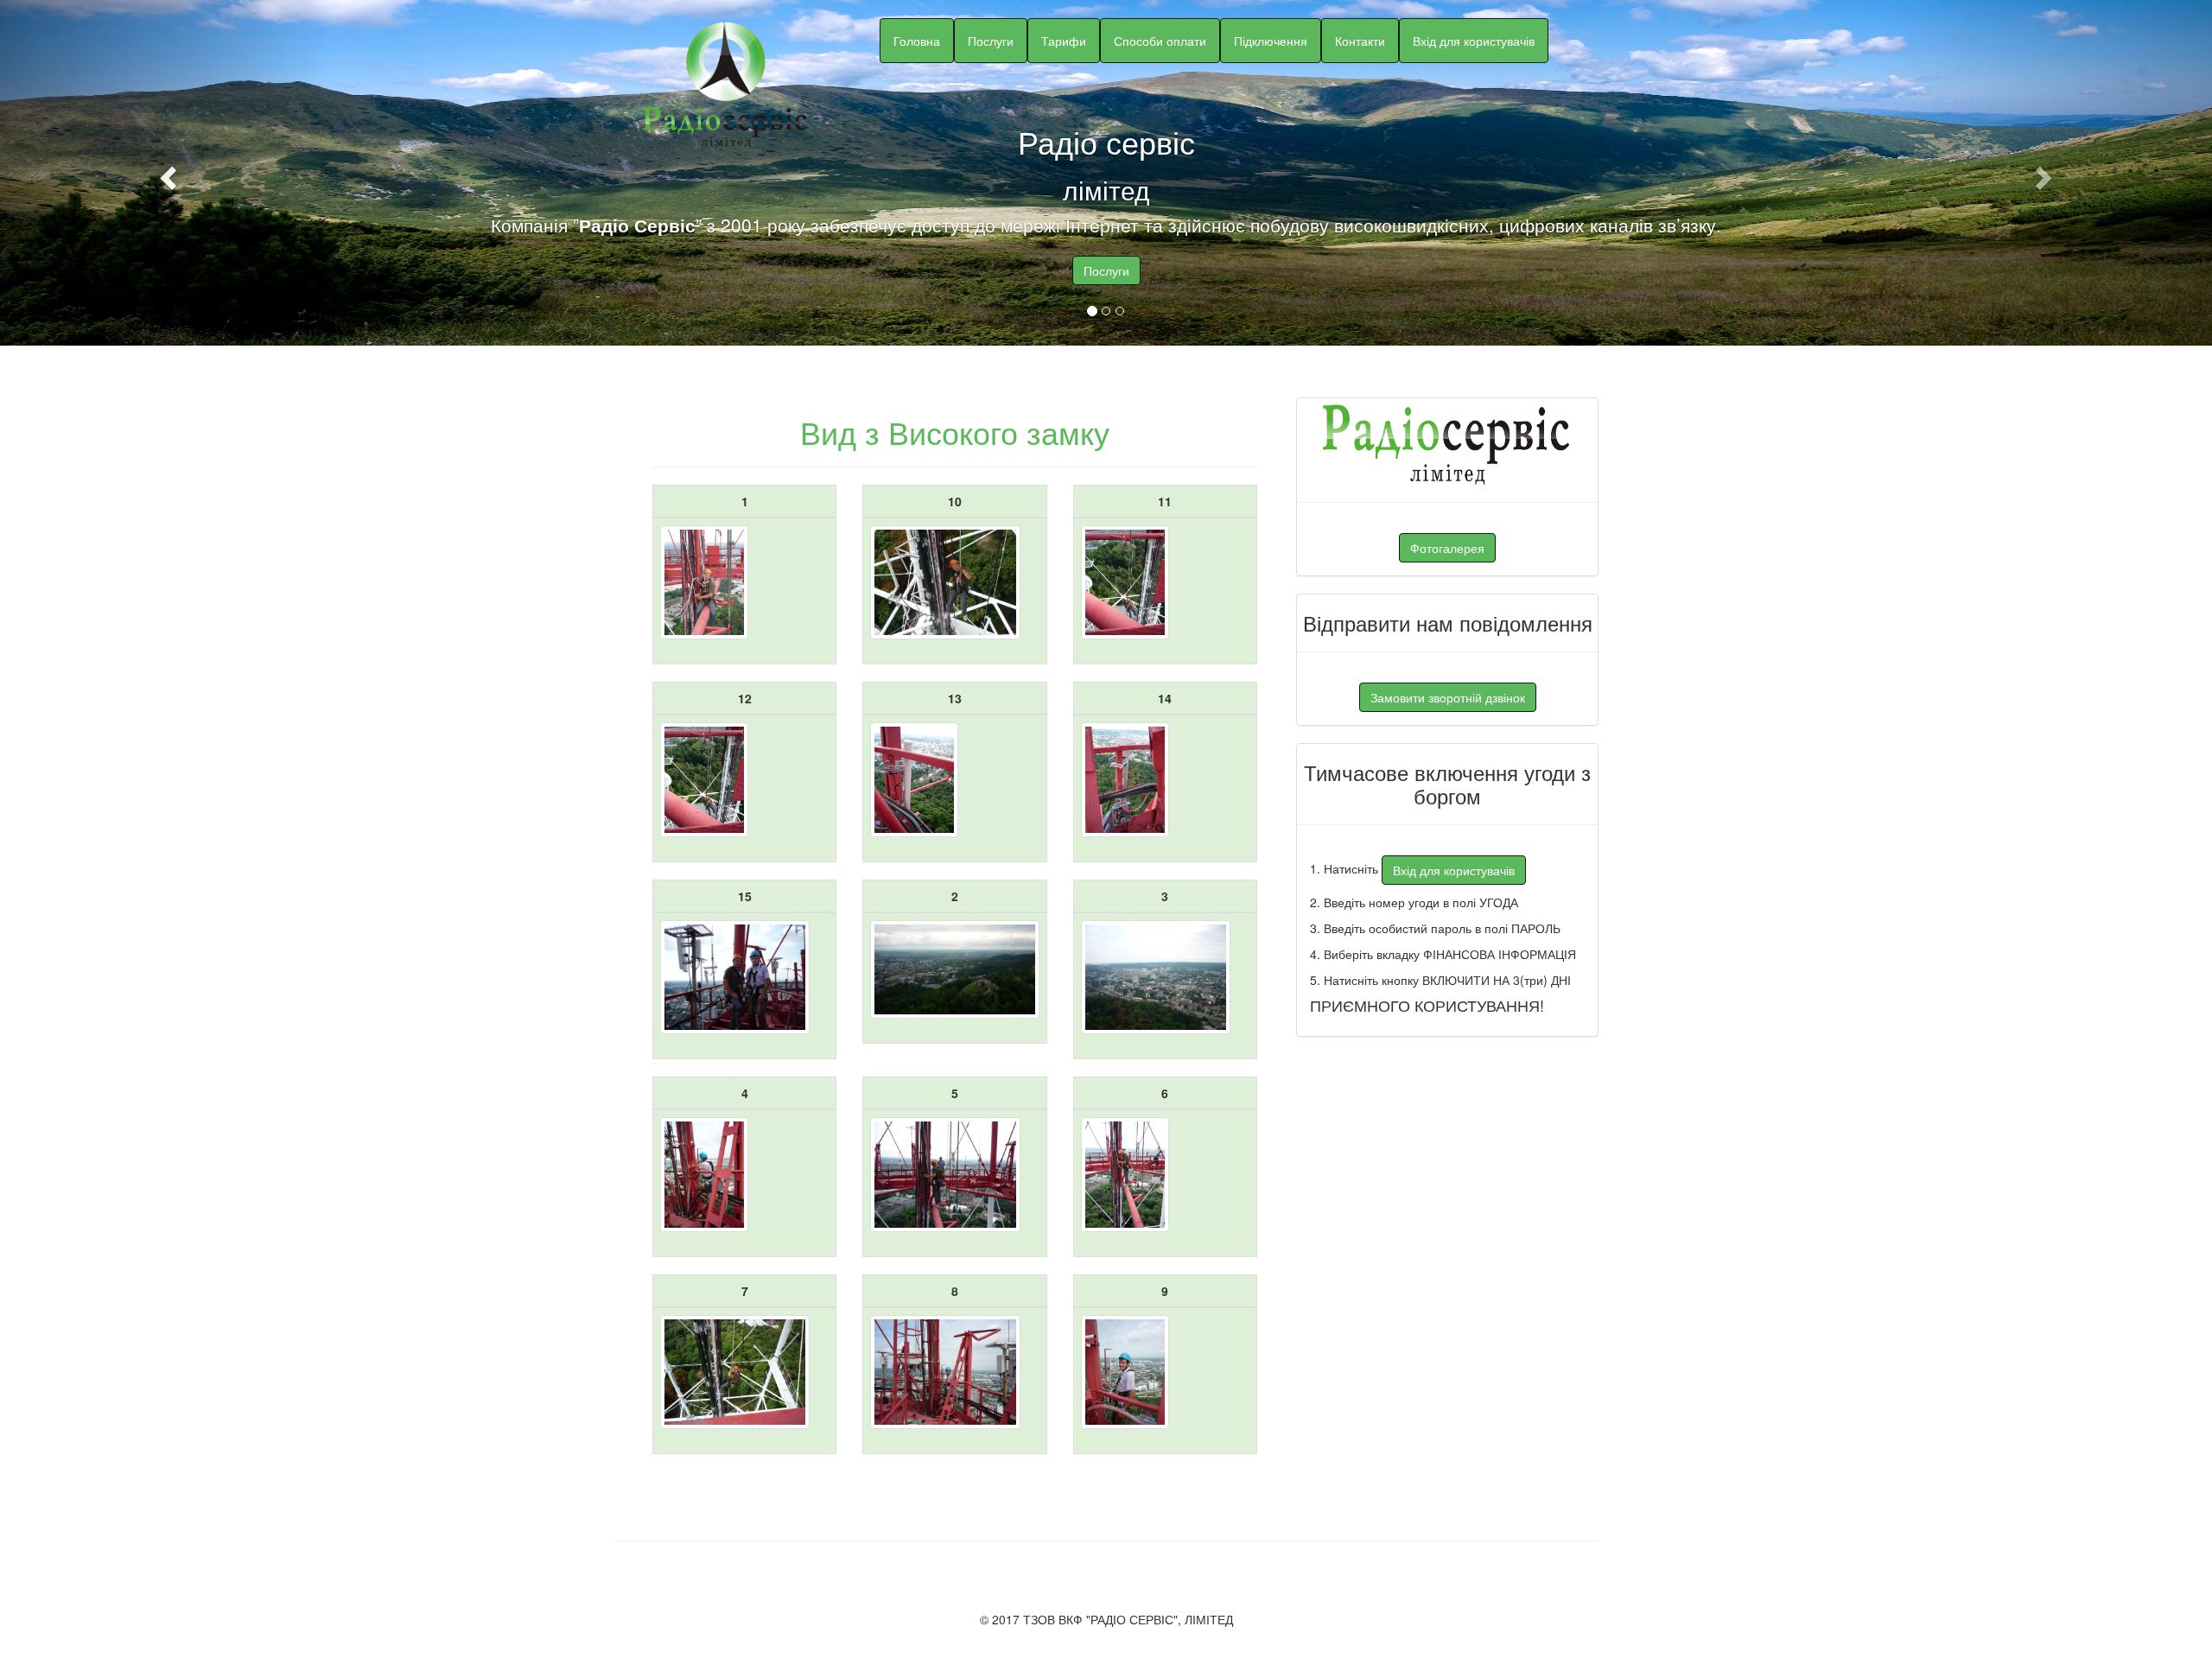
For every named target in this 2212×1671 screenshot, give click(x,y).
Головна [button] (917, 41)
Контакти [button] (1360, 41)
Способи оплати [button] (1160, 41)
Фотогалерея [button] (1447, 548)
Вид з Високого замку (955, 432)
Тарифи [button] (1064, 41)
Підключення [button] (1271, 41)
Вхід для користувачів (1474, 41)
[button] (166, 173)
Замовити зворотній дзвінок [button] (1448, 697)
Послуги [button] (991, 41)
